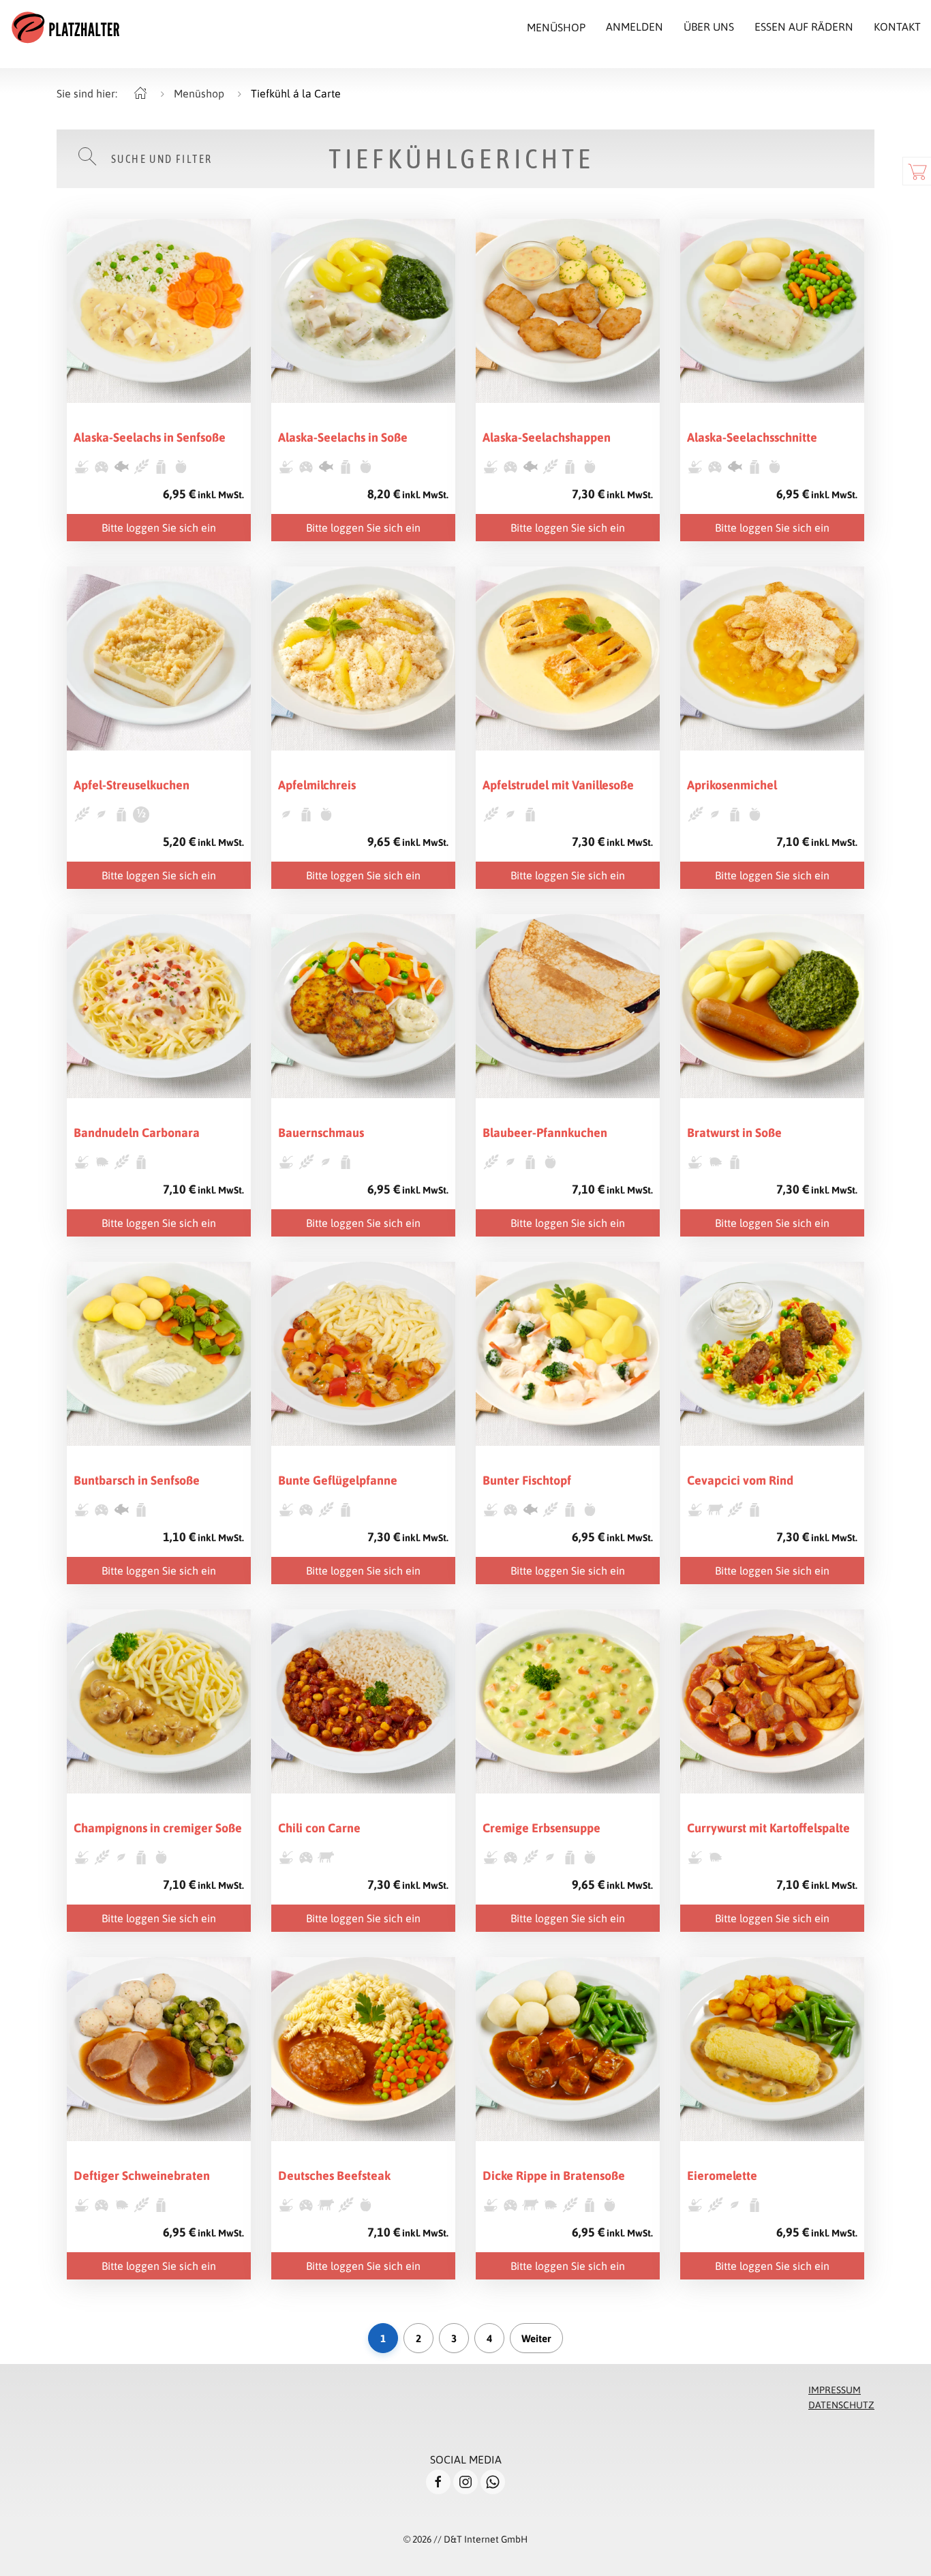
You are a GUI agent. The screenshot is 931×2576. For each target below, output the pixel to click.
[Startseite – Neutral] (140, 93)
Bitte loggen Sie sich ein (159, 528)
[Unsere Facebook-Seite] (438, 2482)
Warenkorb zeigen (917, 171)
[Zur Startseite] (65, 27)
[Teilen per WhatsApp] (493, 2482)
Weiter (536, 2338)
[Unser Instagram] (465, 2482)
